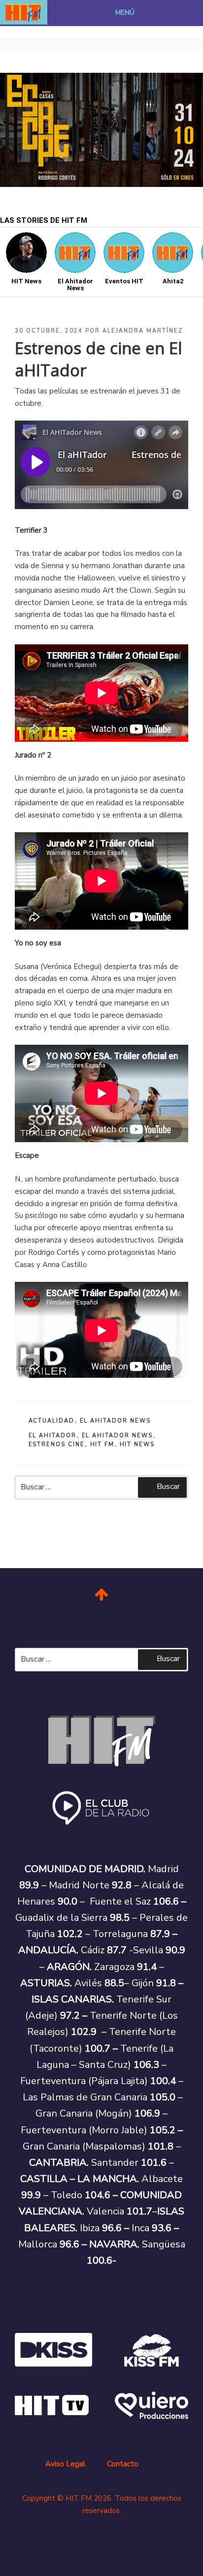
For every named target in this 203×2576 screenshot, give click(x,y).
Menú (125, 13)
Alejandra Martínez (143, 331)
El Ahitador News (116, 1421)
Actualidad (52, 1421)
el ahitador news (118, 1436)
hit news (137, 1444)
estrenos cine (57, 1444)
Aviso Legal (65, 2464)
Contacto (123, 2464)
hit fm (102, 1444)
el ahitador (53, 1436)
